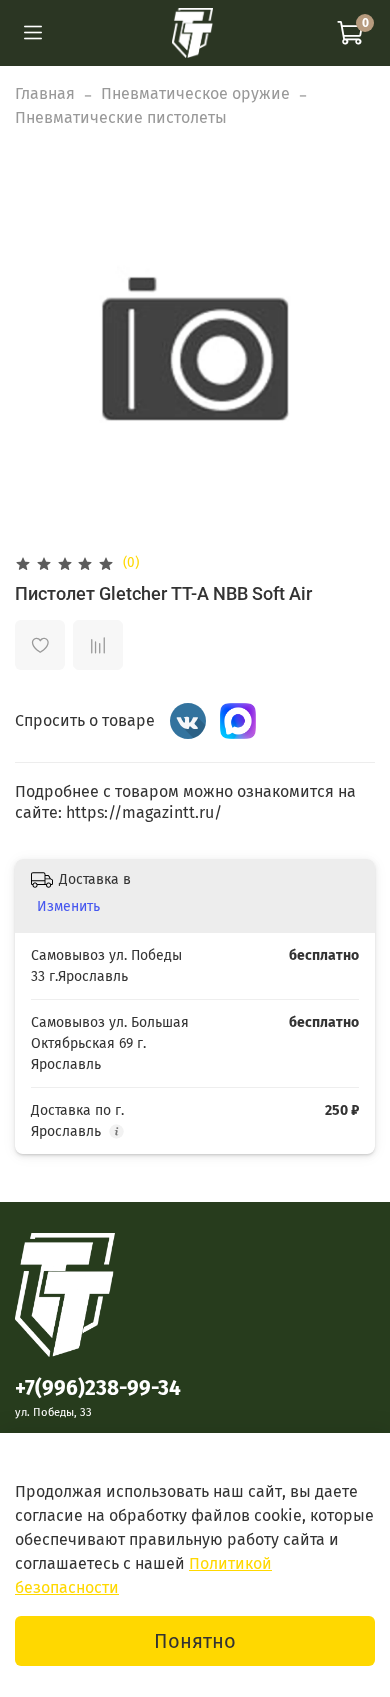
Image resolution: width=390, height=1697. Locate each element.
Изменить (68, 906)
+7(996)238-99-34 (98, 1388)
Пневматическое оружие (195, 93)
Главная (45, 93)
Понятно (195, 1641)
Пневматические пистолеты (121, 117)
